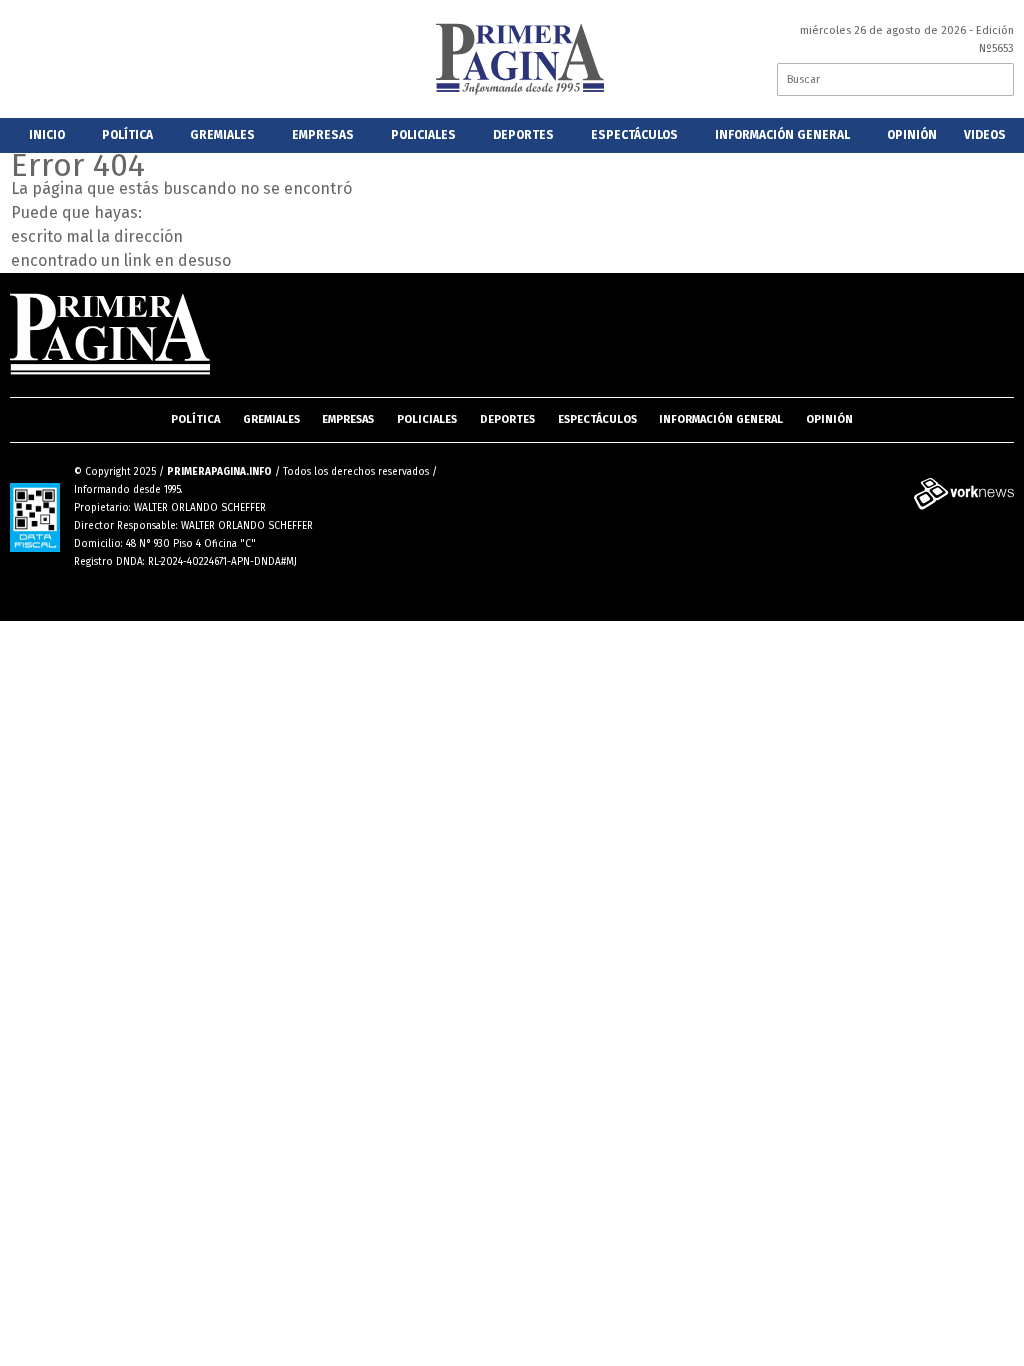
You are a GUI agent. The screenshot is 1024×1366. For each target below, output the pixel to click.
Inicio (47, 135)
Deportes (523, 135)
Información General (782, 135)
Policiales (423, 135)
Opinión (912, 135)
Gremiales (222, 135)
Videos (985, 135)
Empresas (323, 135)
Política (127, 135)
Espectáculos (634, 135)
